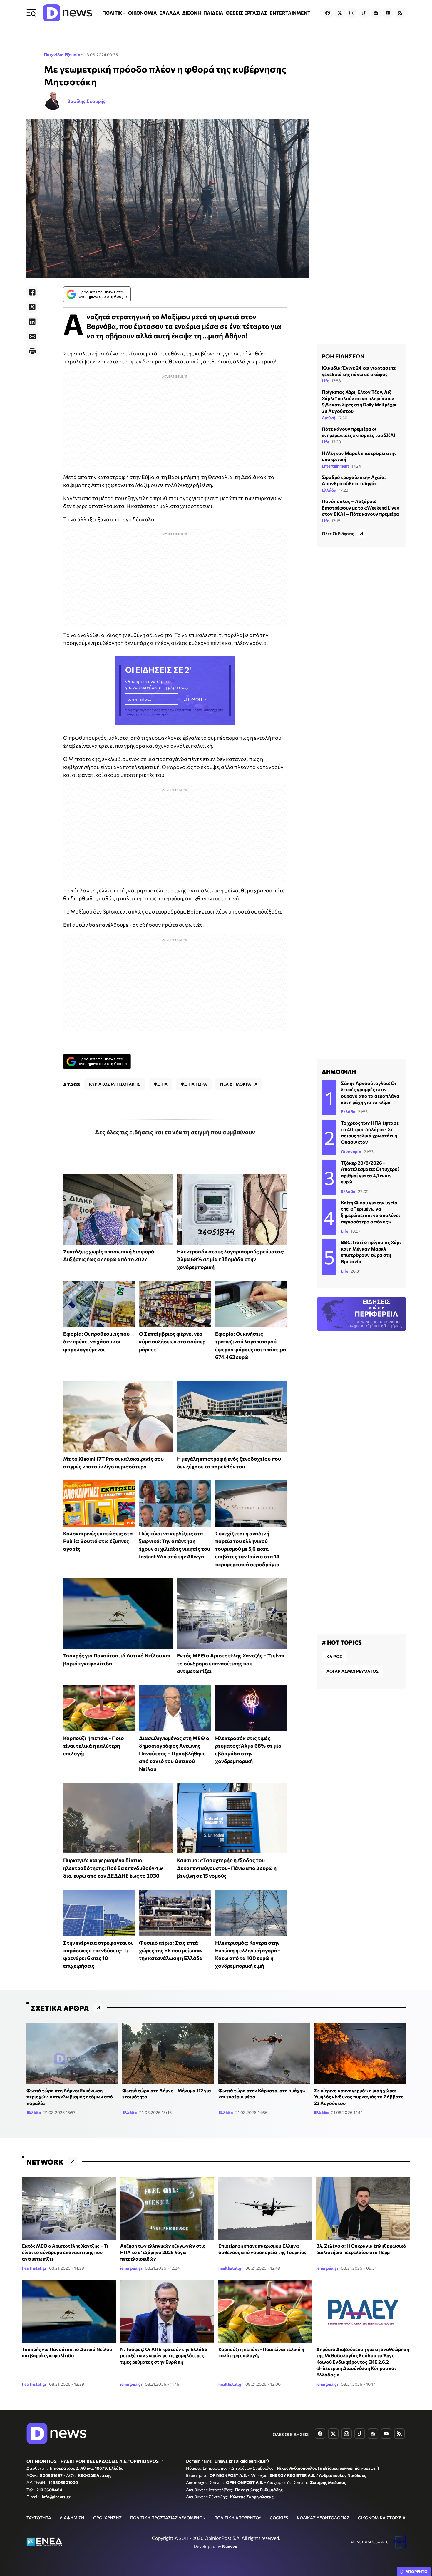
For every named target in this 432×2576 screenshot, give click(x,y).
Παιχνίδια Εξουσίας (63, 55)
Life (325, 381)
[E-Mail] (32, 336)
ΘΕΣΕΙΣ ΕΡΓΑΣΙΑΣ (247, 13)
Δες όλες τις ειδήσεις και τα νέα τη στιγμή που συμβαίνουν (175, 1132)
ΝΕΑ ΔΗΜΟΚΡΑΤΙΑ (239, 1084)
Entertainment (335, 466)
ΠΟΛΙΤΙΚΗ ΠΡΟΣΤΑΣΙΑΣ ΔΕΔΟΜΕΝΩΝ (168, 2518)
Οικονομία (351, 1152)
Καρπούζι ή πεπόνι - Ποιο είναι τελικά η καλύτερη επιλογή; (94, 1746)
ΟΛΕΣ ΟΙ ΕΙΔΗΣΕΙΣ (291, 2434)
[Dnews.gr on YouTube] (388, 13)
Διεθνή (329, 417)
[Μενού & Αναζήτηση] (31, 13)
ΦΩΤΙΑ (161, 1084)
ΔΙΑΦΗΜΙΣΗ (72, 2518)
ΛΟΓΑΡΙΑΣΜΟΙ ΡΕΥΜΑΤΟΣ (353, 1671)
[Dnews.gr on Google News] (376, 13)
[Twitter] (32, 307)
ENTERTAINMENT (290, 13)
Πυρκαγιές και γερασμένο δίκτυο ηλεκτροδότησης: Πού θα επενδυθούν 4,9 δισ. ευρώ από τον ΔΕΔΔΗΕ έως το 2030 (113, 1868)
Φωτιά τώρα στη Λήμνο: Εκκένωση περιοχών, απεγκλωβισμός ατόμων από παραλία (70, 2097)
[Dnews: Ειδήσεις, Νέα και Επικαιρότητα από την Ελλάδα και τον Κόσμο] (68, 13)
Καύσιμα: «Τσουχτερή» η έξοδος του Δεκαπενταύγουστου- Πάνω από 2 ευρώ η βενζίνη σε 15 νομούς (227, 1868)
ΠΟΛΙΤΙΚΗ (114, 13)
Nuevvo (230, 2546)
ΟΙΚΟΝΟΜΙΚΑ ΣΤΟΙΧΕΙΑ (382, 2518)
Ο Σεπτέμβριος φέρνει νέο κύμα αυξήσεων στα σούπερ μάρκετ (172, 1342)
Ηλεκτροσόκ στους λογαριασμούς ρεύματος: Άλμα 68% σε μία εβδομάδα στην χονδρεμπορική (231, 1259)
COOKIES (279, 2518)
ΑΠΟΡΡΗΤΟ (417, 2572)
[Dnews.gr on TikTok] (364, 13)
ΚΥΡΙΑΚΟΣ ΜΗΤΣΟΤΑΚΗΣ (115, 1084)
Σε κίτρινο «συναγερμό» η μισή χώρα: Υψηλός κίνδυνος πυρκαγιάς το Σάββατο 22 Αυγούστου (359, 2097)
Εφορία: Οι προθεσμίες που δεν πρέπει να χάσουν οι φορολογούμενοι (96, 1342)
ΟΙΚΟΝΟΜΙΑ (143, 13)
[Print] (32, 351)
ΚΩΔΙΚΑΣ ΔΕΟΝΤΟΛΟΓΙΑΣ (323, 2518)
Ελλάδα (329, 490)
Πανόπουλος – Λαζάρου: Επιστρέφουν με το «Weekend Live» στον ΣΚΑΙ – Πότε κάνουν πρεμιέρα (361, 507)
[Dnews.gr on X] (340, 13)
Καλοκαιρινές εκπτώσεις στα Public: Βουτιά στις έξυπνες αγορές (98, 1541)
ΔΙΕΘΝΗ (192, 13)
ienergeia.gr (131, 2268)
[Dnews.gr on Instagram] (352, 13)
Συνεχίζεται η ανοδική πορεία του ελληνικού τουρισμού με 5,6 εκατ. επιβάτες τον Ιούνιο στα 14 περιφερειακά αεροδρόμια (247, 1549)
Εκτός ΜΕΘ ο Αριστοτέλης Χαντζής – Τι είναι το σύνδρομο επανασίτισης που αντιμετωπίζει (231, 1663)
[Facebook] (32, 292)
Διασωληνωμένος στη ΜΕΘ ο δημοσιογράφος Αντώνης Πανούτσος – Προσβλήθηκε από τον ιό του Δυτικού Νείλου (174, 1753)
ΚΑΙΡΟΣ (334, 1656)
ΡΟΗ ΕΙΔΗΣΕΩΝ (343, 356)
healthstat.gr (34, 2268)
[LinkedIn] (32, 322)
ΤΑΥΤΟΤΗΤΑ (39, 2518)
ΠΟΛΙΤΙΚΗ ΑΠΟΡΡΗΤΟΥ (238, 2518)
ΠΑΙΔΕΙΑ (213, 13)
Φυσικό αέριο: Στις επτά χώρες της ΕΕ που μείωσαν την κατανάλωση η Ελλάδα (171, 1950)
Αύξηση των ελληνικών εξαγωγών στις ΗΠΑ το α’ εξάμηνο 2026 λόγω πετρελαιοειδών (163, 2252)
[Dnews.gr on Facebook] (328, 13)
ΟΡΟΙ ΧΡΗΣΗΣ (107, 2518)
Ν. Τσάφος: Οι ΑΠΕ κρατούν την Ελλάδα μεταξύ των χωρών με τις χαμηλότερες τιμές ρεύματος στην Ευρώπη (164, 2355)
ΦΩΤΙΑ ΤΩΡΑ (194, 1084)
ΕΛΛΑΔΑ (170, 13)
